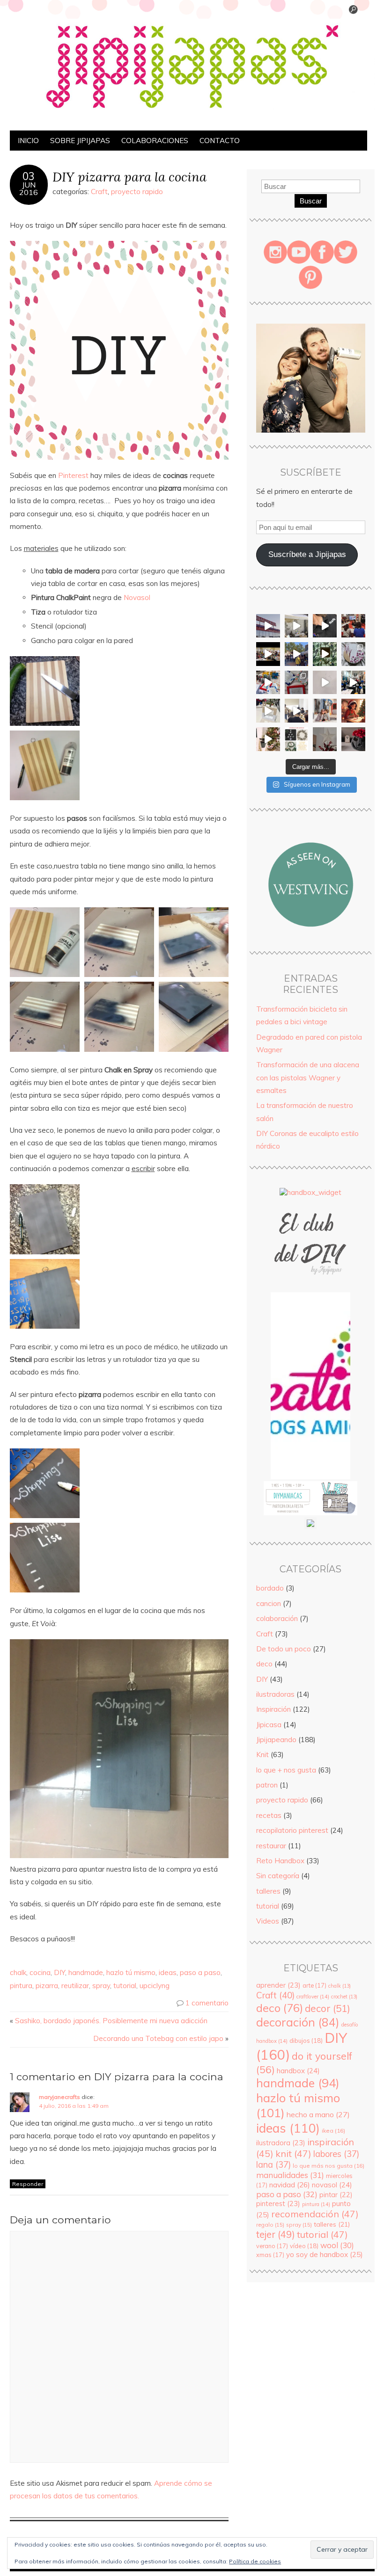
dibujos (306, 2041)
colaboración (277, 1618)
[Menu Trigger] (353, 12)
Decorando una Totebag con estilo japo (158, 2038)
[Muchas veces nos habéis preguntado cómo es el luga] (325, 683)
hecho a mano (318, 2114)
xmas (270, 2255)
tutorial (125, 1986)
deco (264, 1664)
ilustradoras (275, 1694)
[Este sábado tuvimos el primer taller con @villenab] (297, 654)
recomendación (315, 2214)
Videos (268, 1921)
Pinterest (73, 475)
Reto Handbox (280, 1861)
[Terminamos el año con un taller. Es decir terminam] (297, 711)
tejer (276, 2234)
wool (337, 2245)
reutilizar (75, 1986)
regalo (270, 2225)
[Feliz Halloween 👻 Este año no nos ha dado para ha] (353, 739)
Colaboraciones (155, 141)
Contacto (220, 141)
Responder (28, 2184)
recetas (269, 1815)
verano (272, 2246)
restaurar (271, 1846)
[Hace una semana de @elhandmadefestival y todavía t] (325, 626)
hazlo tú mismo (131, 1972)
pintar (336, 2195)
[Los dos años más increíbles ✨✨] (325, 711)
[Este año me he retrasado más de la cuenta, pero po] (268, 739)
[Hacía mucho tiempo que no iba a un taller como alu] (268, 711)
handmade (86, 1972)
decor (328, 2008)
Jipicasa (269, 1725)
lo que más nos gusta (329, 2166)
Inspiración (273, 1709)
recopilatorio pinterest (292, 1830)
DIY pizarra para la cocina (129, 177)
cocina (40, 1972)
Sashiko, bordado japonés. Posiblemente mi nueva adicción (111, 2021)
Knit (262, 1755)
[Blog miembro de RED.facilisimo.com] (310, 1527)
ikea (333, 2131)
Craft (99, 192)
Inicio (28, 141)
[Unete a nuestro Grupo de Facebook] (310, 1288)
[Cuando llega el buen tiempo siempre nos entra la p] (297, 626)
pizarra (47, 1986)
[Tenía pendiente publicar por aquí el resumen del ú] (268, 654)
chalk (18, 1972)
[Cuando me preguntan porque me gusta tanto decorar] (325, 654)
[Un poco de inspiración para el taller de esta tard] (297, 683)
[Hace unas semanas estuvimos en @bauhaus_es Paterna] (268, 626)
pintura (21, 1986)
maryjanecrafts (59, 2097)
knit (293, 2153)
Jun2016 (29, 188)
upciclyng (155, 1986)
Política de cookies (255, 2561)
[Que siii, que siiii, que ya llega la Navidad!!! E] (325, 739)
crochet (344, 1997)
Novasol (138, 597)
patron (267, 1785)
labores (336, 2154)
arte (314, 1985)
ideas (168, 1972)
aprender (278, 1985)
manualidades (290, 2175)
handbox (298, 2071)
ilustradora (281, 2143)
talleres (268, 1891)
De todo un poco (284, 1649)
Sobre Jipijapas (80, 141)
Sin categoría (278, 1876)
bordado (270, 1588)
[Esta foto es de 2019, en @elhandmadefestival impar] (353, 626)
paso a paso (200, 1972)
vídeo (304, 2246)
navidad (290, 2185)
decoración (298, 2022)
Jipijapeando (276, 1740)
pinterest (278, 2203)
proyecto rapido (137, 192)
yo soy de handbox (325, 2254)
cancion (269, 1603)
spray (101, 1986)
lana (273, 2165)
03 (29, 176)
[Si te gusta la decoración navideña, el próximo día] (297, 739)
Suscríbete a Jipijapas (307, 554)
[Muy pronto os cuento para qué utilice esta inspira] (353, 654)
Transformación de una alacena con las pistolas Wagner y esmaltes (308, 1078)
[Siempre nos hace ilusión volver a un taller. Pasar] (353, 683)
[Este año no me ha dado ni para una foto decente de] (353, 711)
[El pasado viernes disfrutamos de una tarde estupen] (268, 683)
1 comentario (207, 2003)
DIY (59, 1972)
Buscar (311, 201)
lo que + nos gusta (286, 1770)
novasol (332, 2185)
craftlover (313, 1997)
